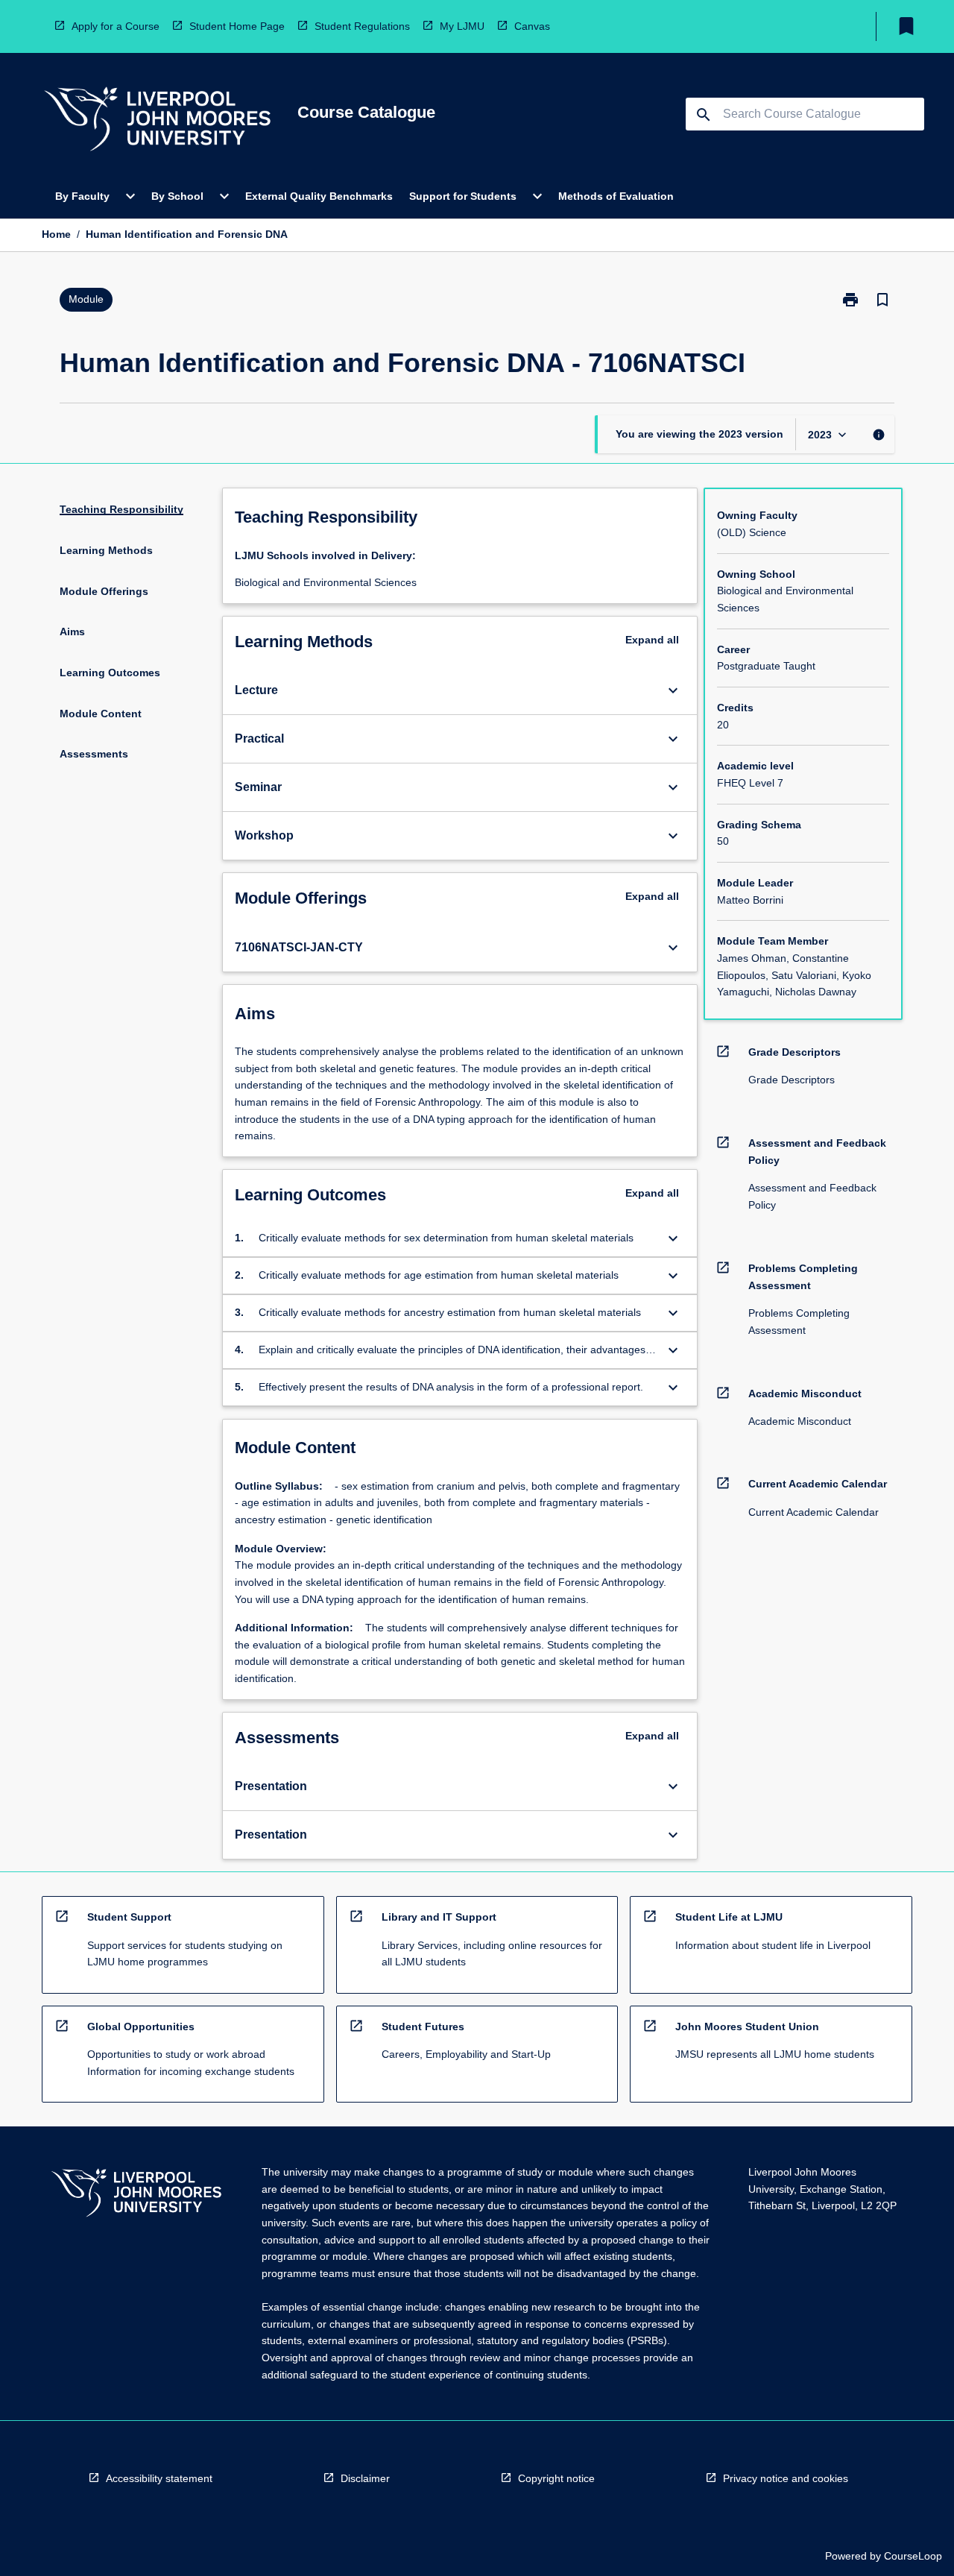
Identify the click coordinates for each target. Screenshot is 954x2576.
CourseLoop (913, 2556)
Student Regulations (362, 26)
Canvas (532, 26)
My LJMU (462, 26)
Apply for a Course (116, 26)
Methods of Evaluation (616, 196)
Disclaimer (365, 2478)
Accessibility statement (159, 2478)
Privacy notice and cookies (786, 2478)
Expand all (652, 640)
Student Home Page (237, 26)
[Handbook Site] (136, 2195)
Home (56, 234)
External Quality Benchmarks (319, 196)
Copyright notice (556, 2478)
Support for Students (463, 196)
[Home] (157, 121)
